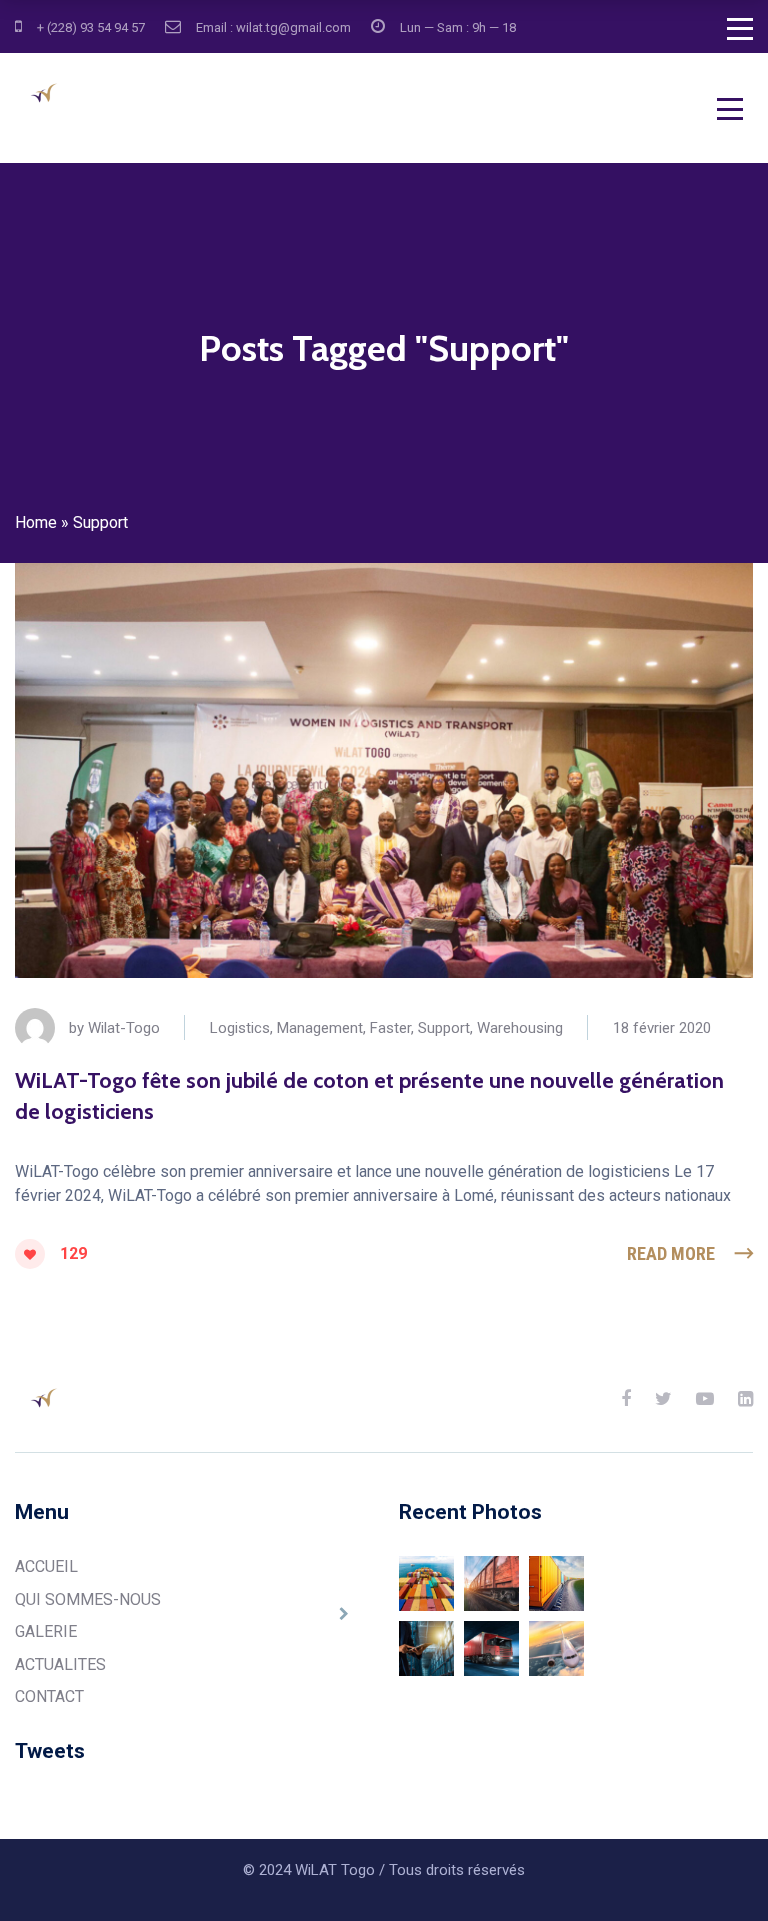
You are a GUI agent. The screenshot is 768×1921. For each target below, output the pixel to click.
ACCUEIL (46, 1566)
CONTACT (49, 1696)
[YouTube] (705, 1398)
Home (36, 522)
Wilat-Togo (124, 1028)
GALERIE (46, 1631)
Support (444, 1028)
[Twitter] (663, 1398)
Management (320, 1028)
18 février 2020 (662, 1028)
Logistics (240, 1028)
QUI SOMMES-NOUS (88, 1599)
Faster (390, 1028)
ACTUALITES (60, 1664)
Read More (671, 1253)
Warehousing (520, 1028)
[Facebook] (626, 1398)
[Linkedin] (745, 1398)
